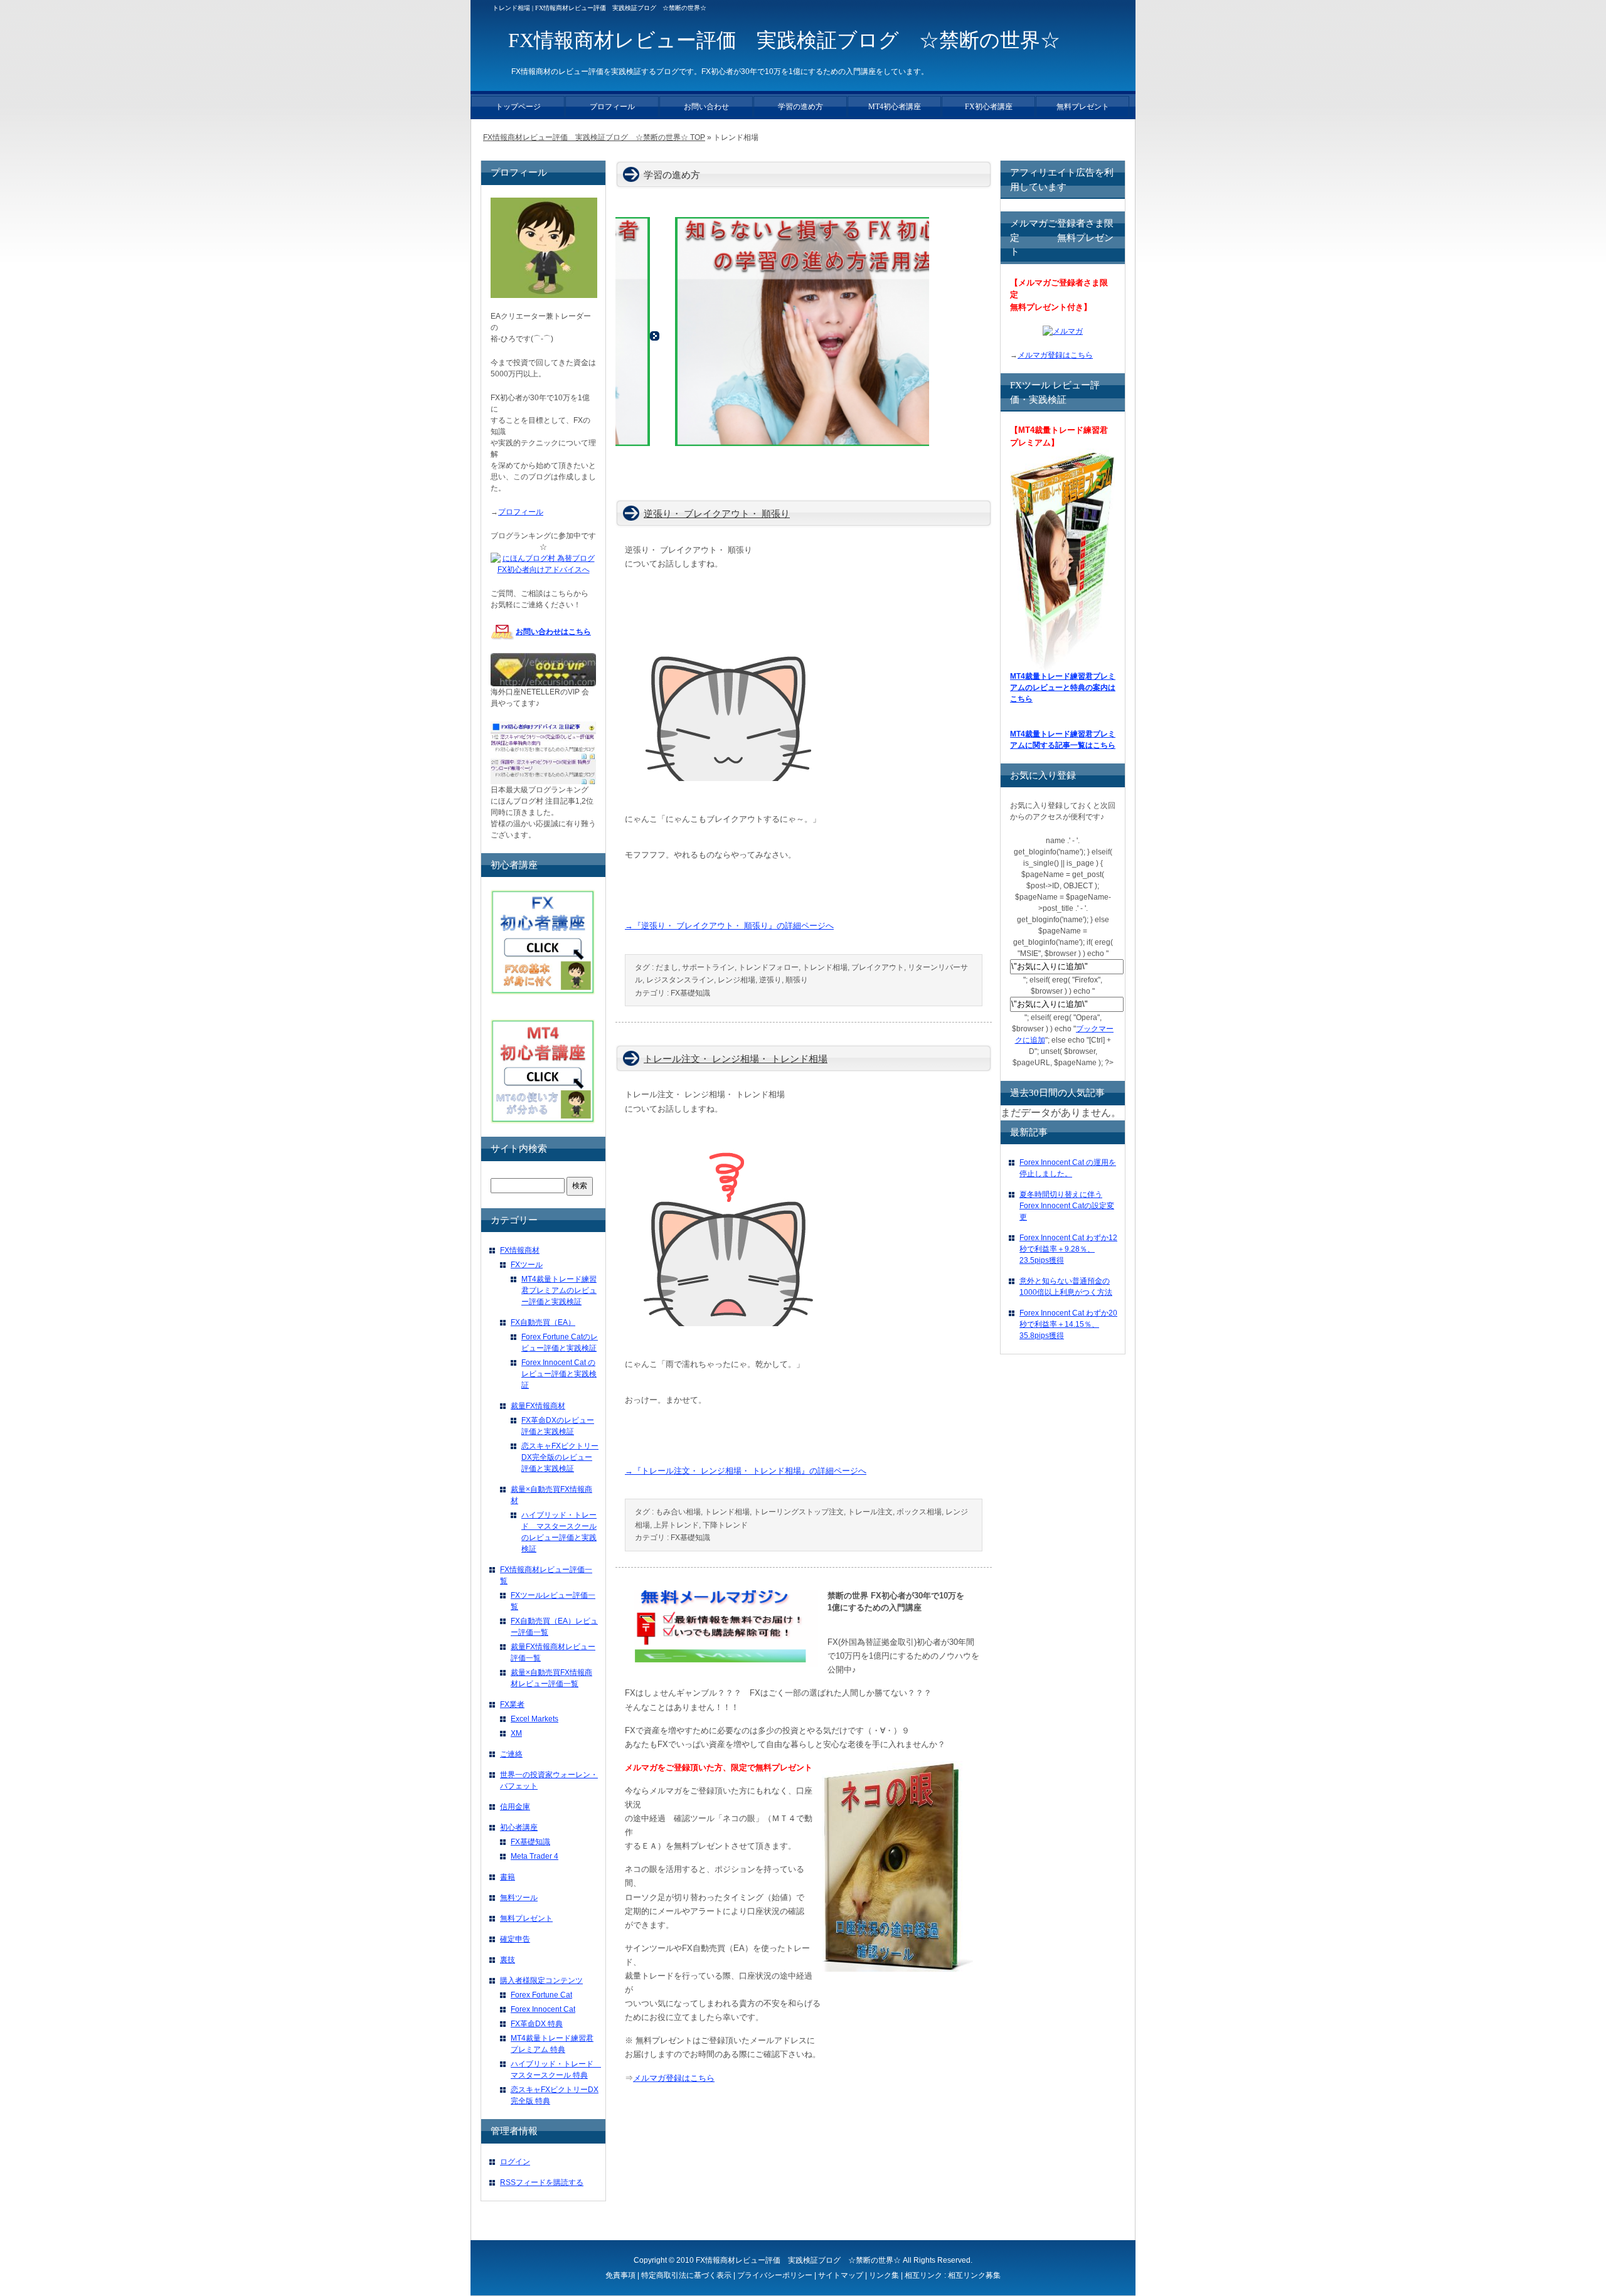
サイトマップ (841, 2275)
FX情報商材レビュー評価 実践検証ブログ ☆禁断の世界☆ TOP (594, 137)
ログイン (515, 2162)
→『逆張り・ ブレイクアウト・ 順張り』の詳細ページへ (729, 926)
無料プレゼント (526, 1918)
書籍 (508, 1877)
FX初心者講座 (989, 107)
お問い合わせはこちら (553, 632)
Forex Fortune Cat (541, 1995)
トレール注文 (870, 1512)
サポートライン (708, 967)
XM (516, 1733)
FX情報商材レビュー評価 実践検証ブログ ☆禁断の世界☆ (798, 2260)
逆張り (770, 980)
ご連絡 (511, 1754)
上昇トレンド (676, 1525)
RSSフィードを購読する (542, 2182)
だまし (667, 967)
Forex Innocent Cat (543, 2009)
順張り (797, 980)
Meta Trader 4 (534, 1856)
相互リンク (923, 2275)
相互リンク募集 (974, 2275)
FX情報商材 (520, 1250)
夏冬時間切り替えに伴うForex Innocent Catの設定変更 (1067, 1206)
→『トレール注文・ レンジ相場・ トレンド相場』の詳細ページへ (746, 1471)
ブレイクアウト (878, 967)
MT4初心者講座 (895, 107)
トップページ (518, 107)
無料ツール (519, 1898)
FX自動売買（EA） (543, 1322)
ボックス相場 (919, 1512)
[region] (772, 337)
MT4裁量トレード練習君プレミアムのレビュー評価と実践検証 (559, 1290)
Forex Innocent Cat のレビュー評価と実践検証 (559, 1374)
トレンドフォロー (768, 967)
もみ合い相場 (678, 1512)
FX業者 (512, 1704)
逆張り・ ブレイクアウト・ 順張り (717, 514)
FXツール (527, 1265)
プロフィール (521, 512)
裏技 (508, 1960)
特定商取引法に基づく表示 (686, 2275)
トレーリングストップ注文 (799, 1512)
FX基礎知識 (690, 993)
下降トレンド (725, 1525)
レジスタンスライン (680, 980)
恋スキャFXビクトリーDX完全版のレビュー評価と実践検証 (560, 1457)
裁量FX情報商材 (538, 1406)
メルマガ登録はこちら (674, 2078)
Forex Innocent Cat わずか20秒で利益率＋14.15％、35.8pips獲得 (1068, 1324)
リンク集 (884, 2275)
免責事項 (620, 2275)
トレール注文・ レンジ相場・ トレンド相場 (736, 1059)
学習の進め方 (800, 107)
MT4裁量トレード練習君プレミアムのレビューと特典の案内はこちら (1063, 688)
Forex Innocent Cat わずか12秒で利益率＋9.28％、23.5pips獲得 (1068, 1249)
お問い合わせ (706, 107)
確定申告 (515, 1939)
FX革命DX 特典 (537, 2024)
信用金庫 (515, 1807)
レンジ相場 (737, 980)
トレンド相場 (825, 967)
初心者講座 (519, 1827)
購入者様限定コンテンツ (541, 1980)
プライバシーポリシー (775, 2275)
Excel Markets (534, 1719)
